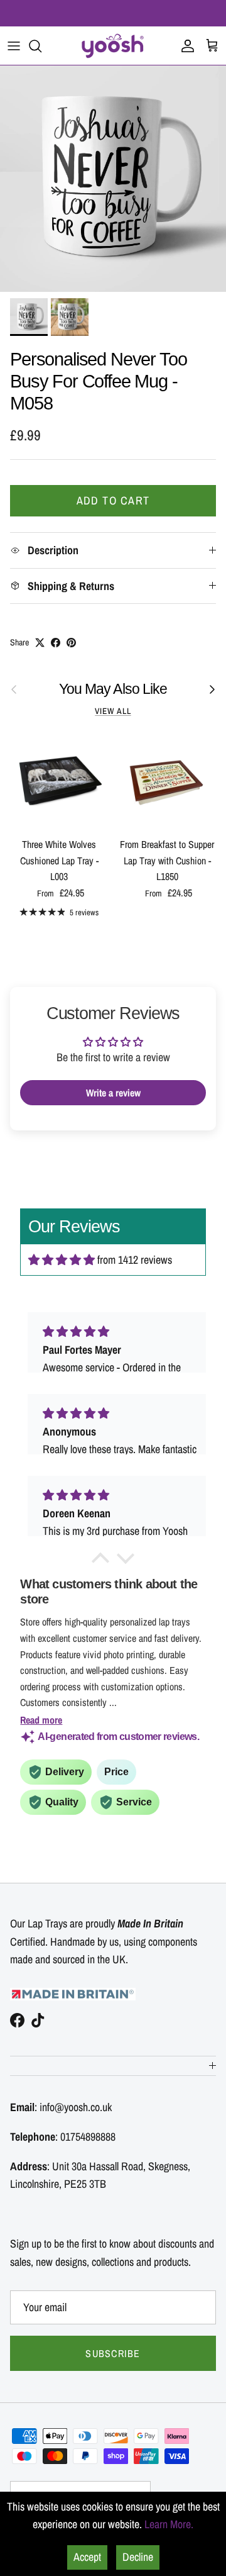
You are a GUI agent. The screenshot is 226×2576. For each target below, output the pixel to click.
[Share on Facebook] (56, 643)
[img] (62, 1260)
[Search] (41, 46)
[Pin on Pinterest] (71, 643)
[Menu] (14, 46)
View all (113, 711)
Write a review (113, 1093)
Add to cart (113, 500)
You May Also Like (113, 689)
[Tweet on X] (40, 643)
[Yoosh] (113, 46)
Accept (87, 2557)
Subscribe (113, 2353)
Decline (138, 2557)
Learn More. (169, 2524)
